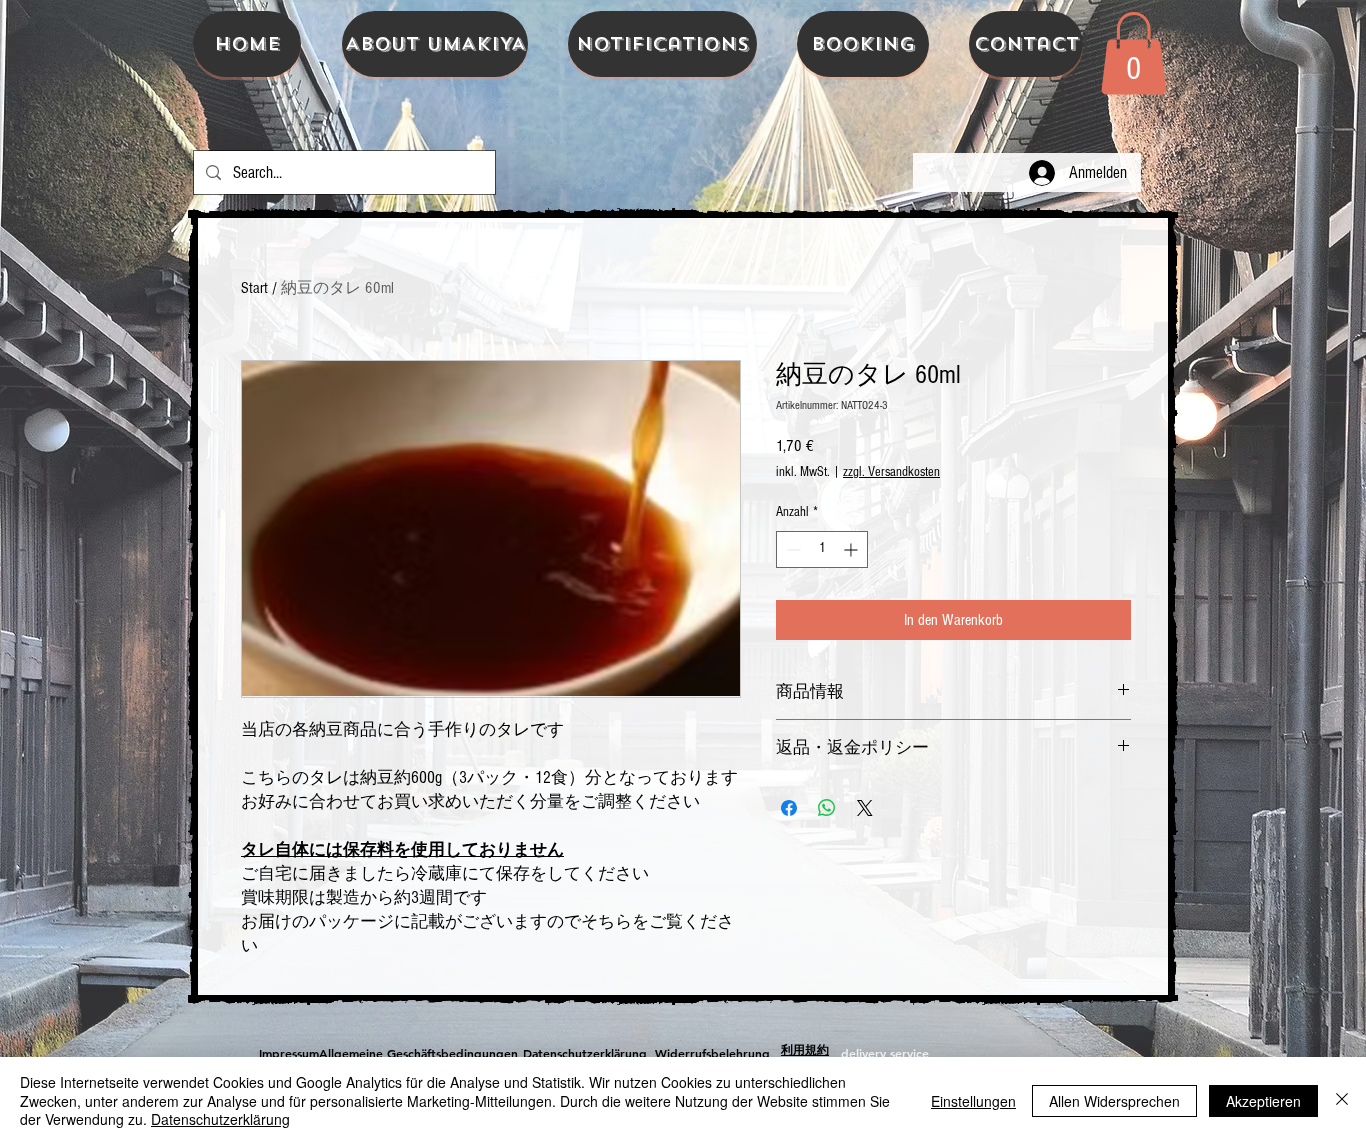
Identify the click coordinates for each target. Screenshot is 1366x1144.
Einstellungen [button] (973, 1101)
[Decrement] (791, 549)
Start (254, 288)
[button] (1133, 53)
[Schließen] (1342, 1100)
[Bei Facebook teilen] (789, 808)
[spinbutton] (822, 549)
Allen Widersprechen (1114, 1101)
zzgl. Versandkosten (891, 472)
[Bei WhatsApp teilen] (827, 808)
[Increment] (852, 549)
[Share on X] (865, 808)
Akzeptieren (1263, 1101)
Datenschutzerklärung (220, 1119)
